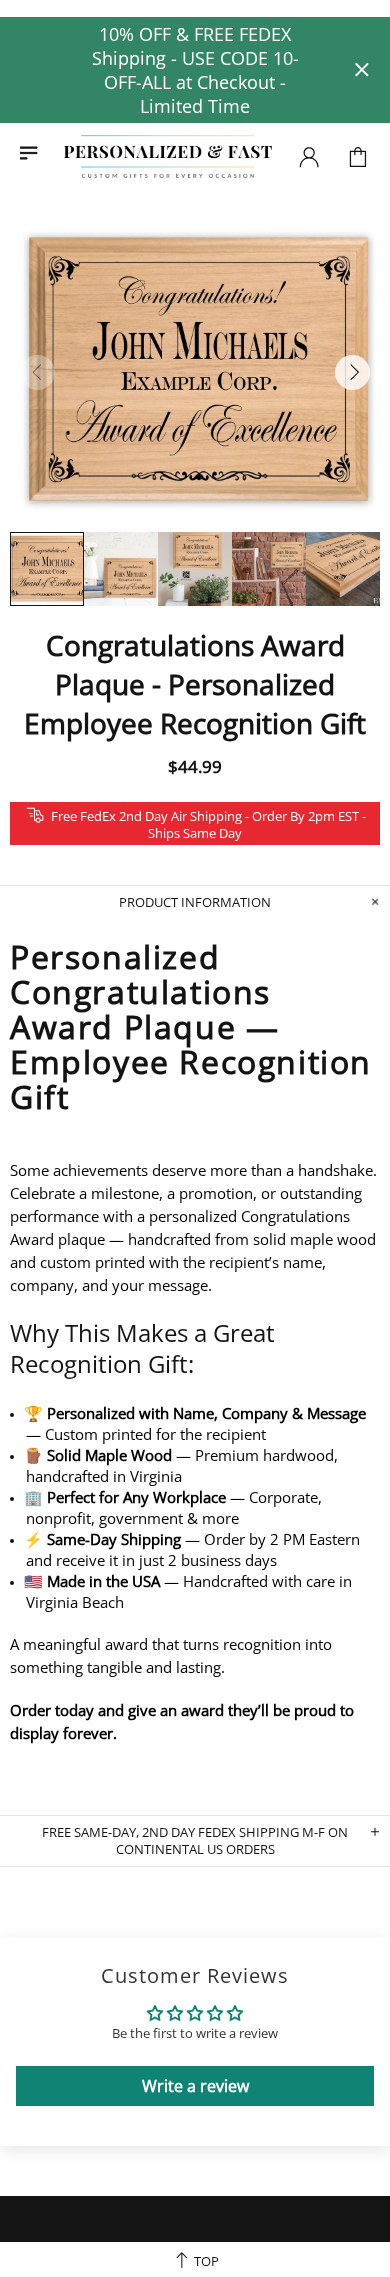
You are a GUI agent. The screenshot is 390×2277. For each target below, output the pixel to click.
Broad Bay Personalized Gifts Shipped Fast (168, 157)
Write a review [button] (195, 2086)
